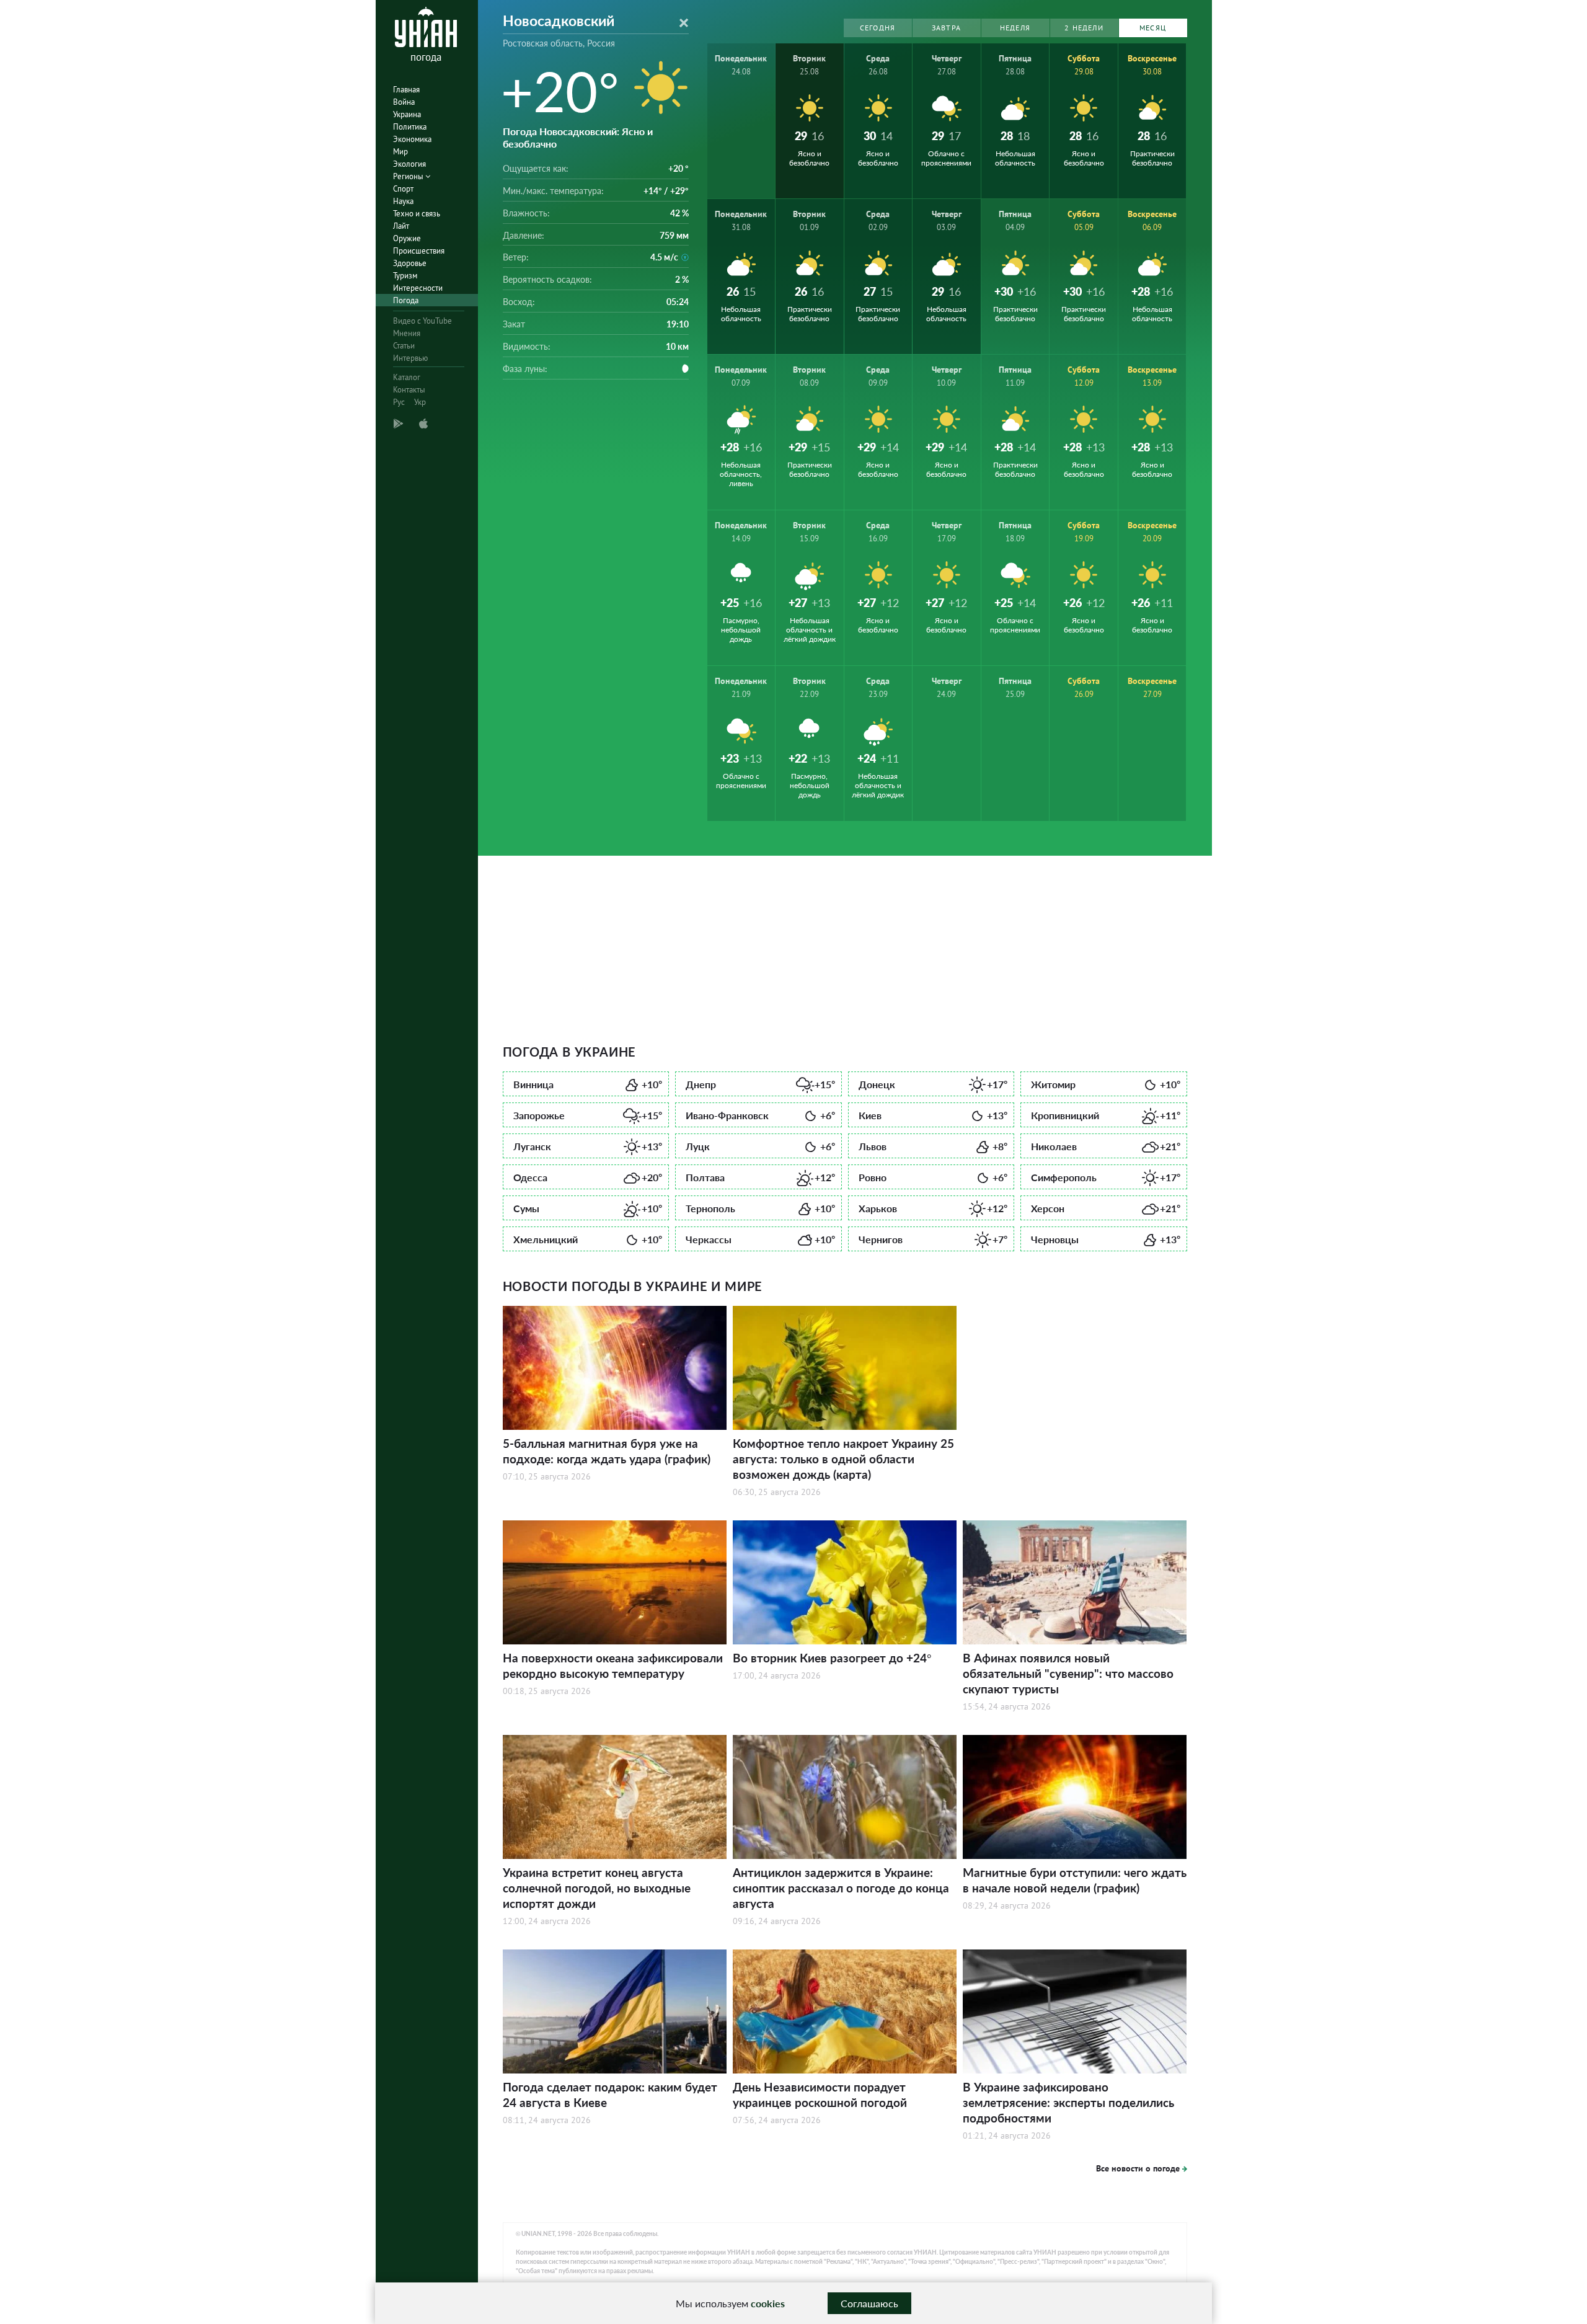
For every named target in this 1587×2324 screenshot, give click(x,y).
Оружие (407, 238)
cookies (768, 2303)
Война (404, 102)
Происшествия (419, 251)
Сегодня (877, 28)
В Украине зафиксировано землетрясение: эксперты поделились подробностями (1068, 2102)
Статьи (404, 346)
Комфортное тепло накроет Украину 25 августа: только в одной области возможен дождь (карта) (843, 1459)
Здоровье (410, 263)
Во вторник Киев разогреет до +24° (832, 1658)
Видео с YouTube (422, 321)
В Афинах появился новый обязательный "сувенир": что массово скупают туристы (1068, 1673)
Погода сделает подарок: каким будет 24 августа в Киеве (610, 2095)
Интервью (410, 358)
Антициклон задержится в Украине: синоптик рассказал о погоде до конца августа (841, 1888)
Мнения (407, 333)
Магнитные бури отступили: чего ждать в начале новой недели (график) (1075, 1880)
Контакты (409, 390)
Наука (403, 201)
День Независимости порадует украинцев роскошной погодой (820, 2095)
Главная (406, 90)
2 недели (1084, 28)
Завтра (946, 28)
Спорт (403, 189)
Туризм (405, 276)
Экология (409, 164)
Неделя (1015, 28)
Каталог (407, 377)
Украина (407, 114)
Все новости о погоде (1138, 2168)
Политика (410, 127)
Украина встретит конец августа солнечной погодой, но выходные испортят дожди (597, 1888)
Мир (400, 152)
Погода (406, 300)
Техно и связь (417, 214)
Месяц (1153, 28)
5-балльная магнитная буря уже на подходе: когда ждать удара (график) (607, 1451)
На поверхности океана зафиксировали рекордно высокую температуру (613, 1665)
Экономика (412, 139)
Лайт (401, 226)
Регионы (409, 176)
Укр (420, 402)
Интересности (418, 288)
